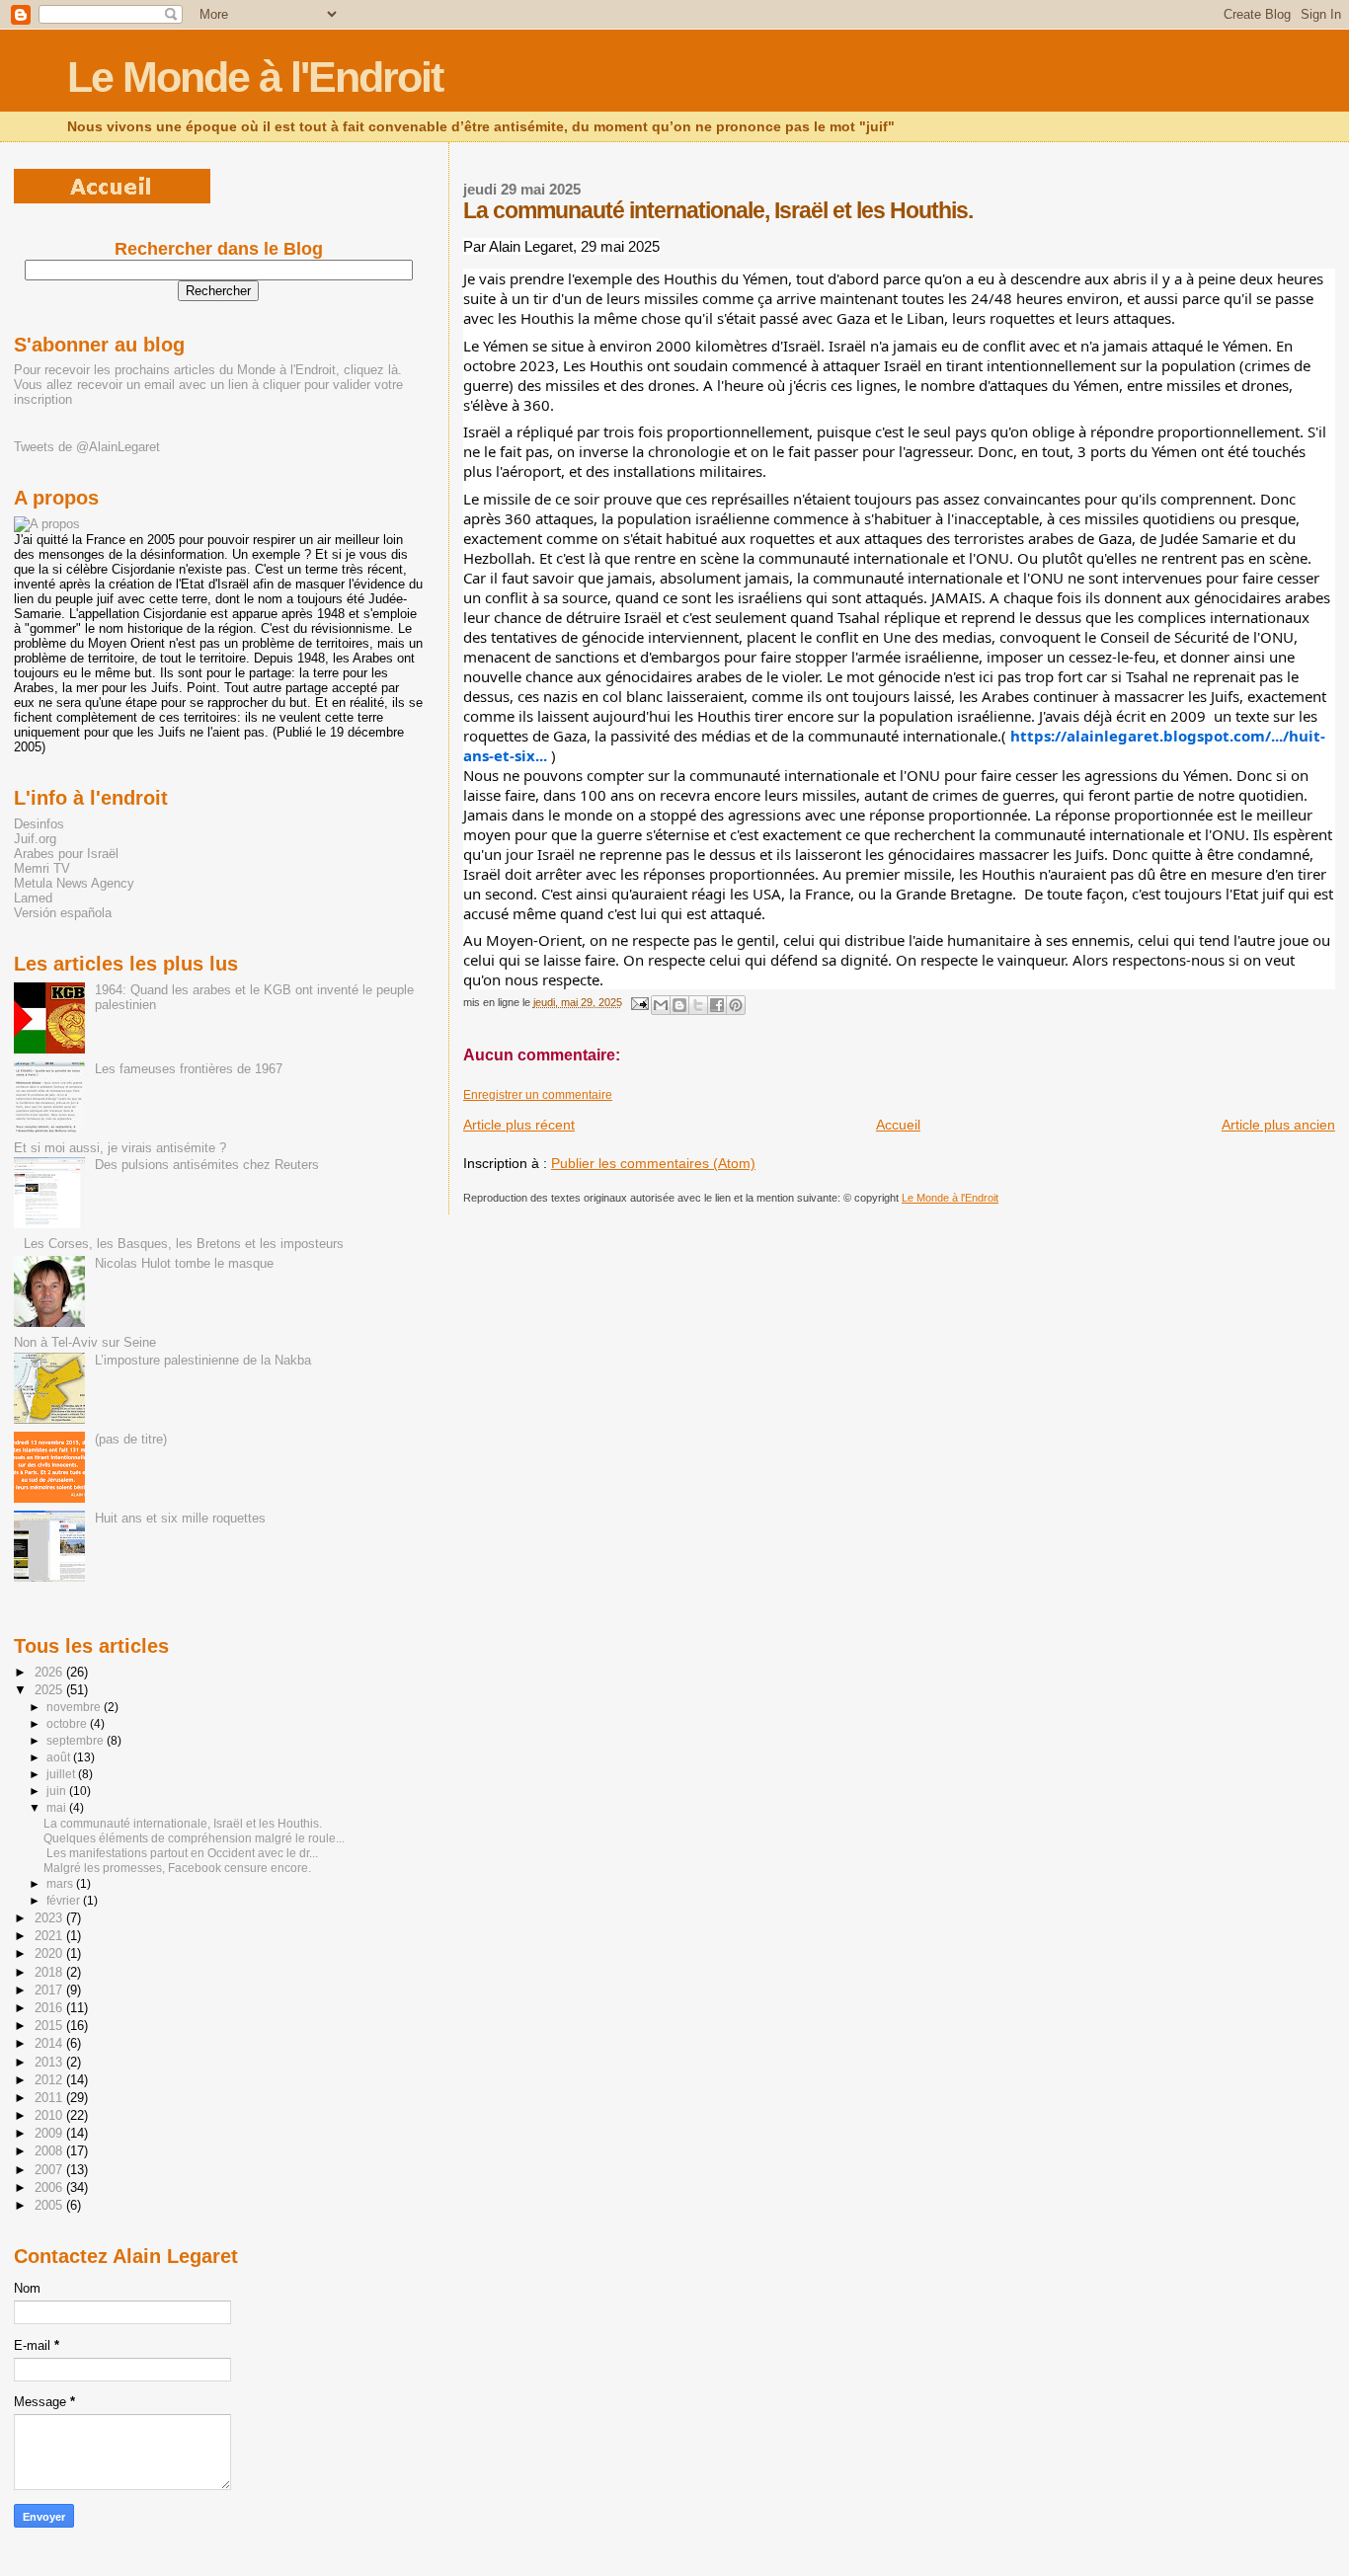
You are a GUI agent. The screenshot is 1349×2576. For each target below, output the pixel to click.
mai (58, 1808)
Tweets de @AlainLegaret (87, 447)
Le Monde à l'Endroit (255, 78)
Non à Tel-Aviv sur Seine (85, 1342)
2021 (50, 1936)
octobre (68, 1724)
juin (58, 1791)
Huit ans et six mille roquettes (180, 1518)
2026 (50, 1672)
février (65, 1901)
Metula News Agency (74, 883)
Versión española (63, 913)
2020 (50, 1953)
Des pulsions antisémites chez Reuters (207, 1165)
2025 (50, 1690)
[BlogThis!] (679, 1005)
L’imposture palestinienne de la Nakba (203, 1360)
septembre (77, 1741)
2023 (50, 1918)
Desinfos (39, 824)
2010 (50, 2115)
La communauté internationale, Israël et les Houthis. (183, 1824)
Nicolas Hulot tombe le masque (184, 1263)
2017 (50, 1990)
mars (61, 1884)
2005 (50, 2205)
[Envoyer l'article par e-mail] (638, 1002)
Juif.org (35, 839)
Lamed (33, 898)
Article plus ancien (1278, 1125)
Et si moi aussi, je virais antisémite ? (120, 1148)
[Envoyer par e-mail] (661, 1005)
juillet (62, 1774)
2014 (50, 2043)
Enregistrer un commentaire (538, 1095)
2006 (50, 2187)
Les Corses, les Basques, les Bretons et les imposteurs (184, 1244)
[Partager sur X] (698, 1005)
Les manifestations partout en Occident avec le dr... (181, 1853)
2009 (50, 2133)
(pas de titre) (131, 1439)
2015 (50, 2026)
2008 (50, 2151)
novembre (75, 1707)
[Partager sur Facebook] (717, 1005)
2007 (50, 2170)
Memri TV (42, 868)
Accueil (898, 1125)
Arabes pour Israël (66, 854)
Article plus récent (519, 1125)
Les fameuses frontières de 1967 (189, 1069)
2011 (50, 2098)
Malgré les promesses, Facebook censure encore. (177, 1868)
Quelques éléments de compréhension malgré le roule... (194, 1838)
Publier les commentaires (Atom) (653, 1163)
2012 (50, 2080)
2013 (50, 2062)
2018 (50, 1972)
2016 (50, 2008)
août (60, 1757)
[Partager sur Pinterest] (736, 1005)
